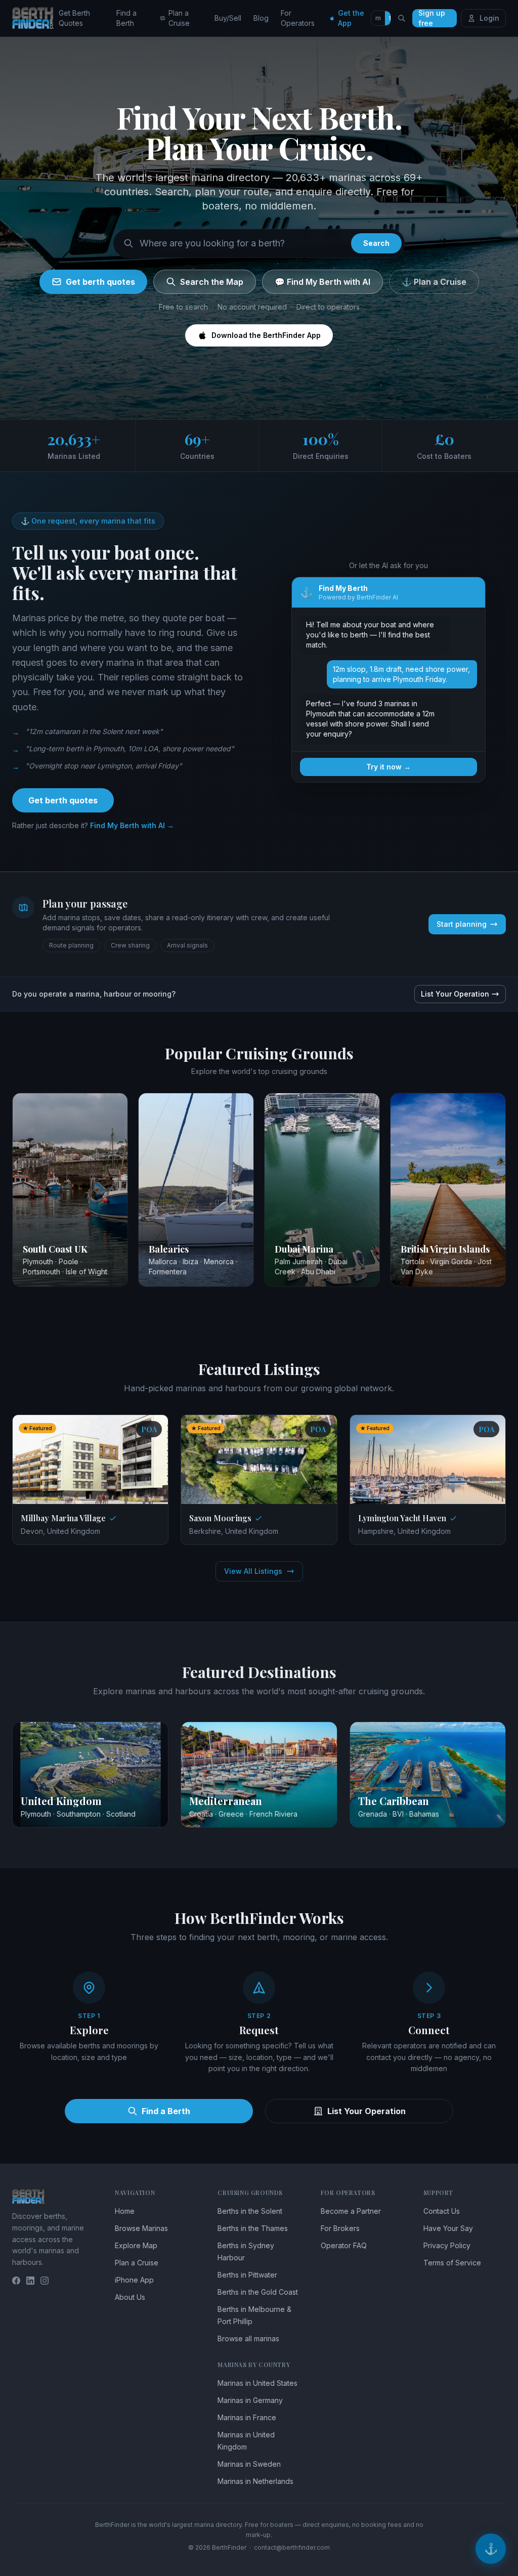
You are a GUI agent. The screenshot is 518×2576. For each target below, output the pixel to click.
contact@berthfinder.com (292, 2547)
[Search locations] (402, 18)
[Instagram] (45, 2281)
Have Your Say (448, 2228)
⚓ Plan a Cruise (434, 282)
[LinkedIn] (30, 2281)
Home (125, 2211)
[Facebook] (16, 2281)
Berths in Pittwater (247, 2275)
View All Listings (253, 1571)
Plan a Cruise (179, 18)
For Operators (298, 18)
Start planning (462, 924)
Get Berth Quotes (74, 18)
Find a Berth (126, 18)
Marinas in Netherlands (255, 2481)
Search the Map (212, 282)
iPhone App (134, 2280)
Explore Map (136, 2245)
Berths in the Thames (253, 2228)
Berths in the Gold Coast (258, 2292)
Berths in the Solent (250, 2211)
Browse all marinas (248, 2338)
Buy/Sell (228, 18)
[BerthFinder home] (35, 18)
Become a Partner (351, 2211)
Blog (261, 18)
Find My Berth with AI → (132, 825)
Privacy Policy (447, 2245)
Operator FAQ (344, 2245)
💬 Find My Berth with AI (322, 282)
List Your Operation (455, 994)
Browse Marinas (141, 2228)
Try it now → (388, 767)
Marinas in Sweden (249, 2464)
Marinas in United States (257, 2383)
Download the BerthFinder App (266, 335)
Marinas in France (247, 2417)
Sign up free (432, 18)
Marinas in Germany (250, 2400)
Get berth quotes (100, 282)
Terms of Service (452, 2263)
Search (376, 243)
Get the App (351, 18)
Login (489, 18)
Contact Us (442, 2211)
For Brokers (340, 2228)
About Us (130, 2297)
